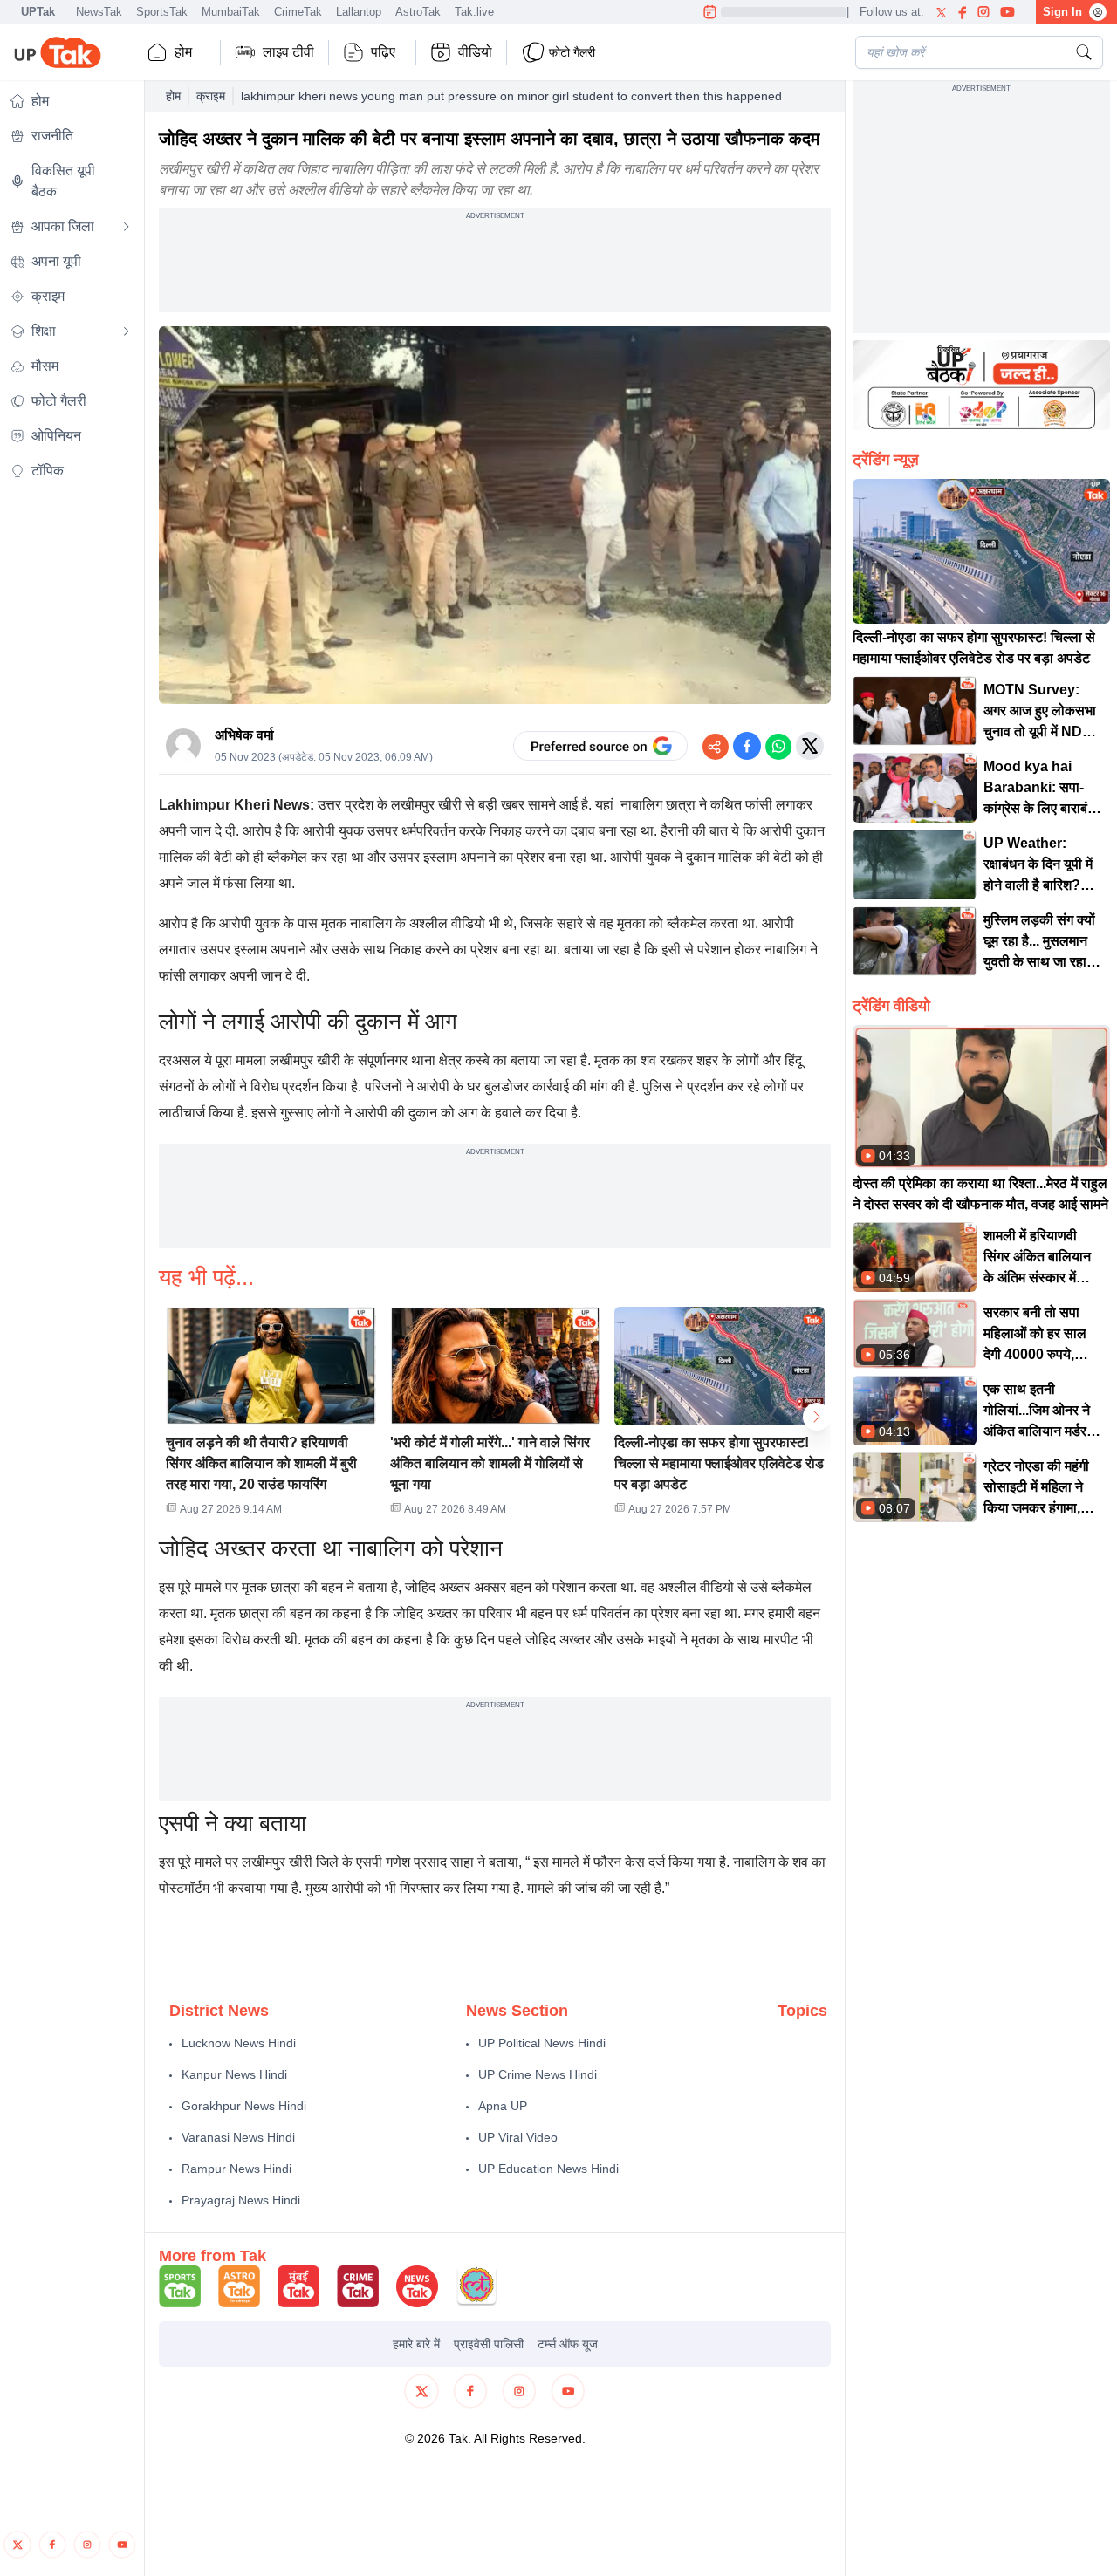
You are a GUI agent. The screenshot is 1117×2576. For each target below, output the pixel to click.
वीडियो (475, 52)
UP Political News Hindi (542, 2043)
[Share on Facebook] (747, 746)
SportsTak (162, 12)
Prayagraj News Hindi (241, 2200)
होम (183, 52)
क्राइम (211, 96)
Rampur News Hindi (236, 2169)
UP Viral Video (518, 2137)
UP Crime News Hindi (538, 2074)
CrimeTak (298, 12)
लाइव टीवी (288, 52)
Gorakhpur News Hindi (244, 2106)
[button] (271, 1417)
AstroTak (418, 12)
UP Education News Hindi (548, 2169)
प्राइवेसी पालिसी (489, 2344)
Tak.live (474, 12)
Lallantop (359, 12)
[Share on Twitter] (810, 746)
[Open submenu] (127, 227)
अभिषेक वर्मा (244, 735)
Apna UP (503, 2106)
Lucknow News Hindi (239, 2043)
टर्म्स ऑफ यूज (568, 2344)
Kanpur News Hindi (234, 2074)
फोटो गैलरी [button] (572, 52)
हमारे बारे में (416, 2344)
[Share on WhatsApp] (778, 746)
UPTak (38, 12)
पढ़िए (383, 52)
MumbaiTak (231, 12)
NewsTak (99, 12)
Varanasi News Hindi (238, 2137)
